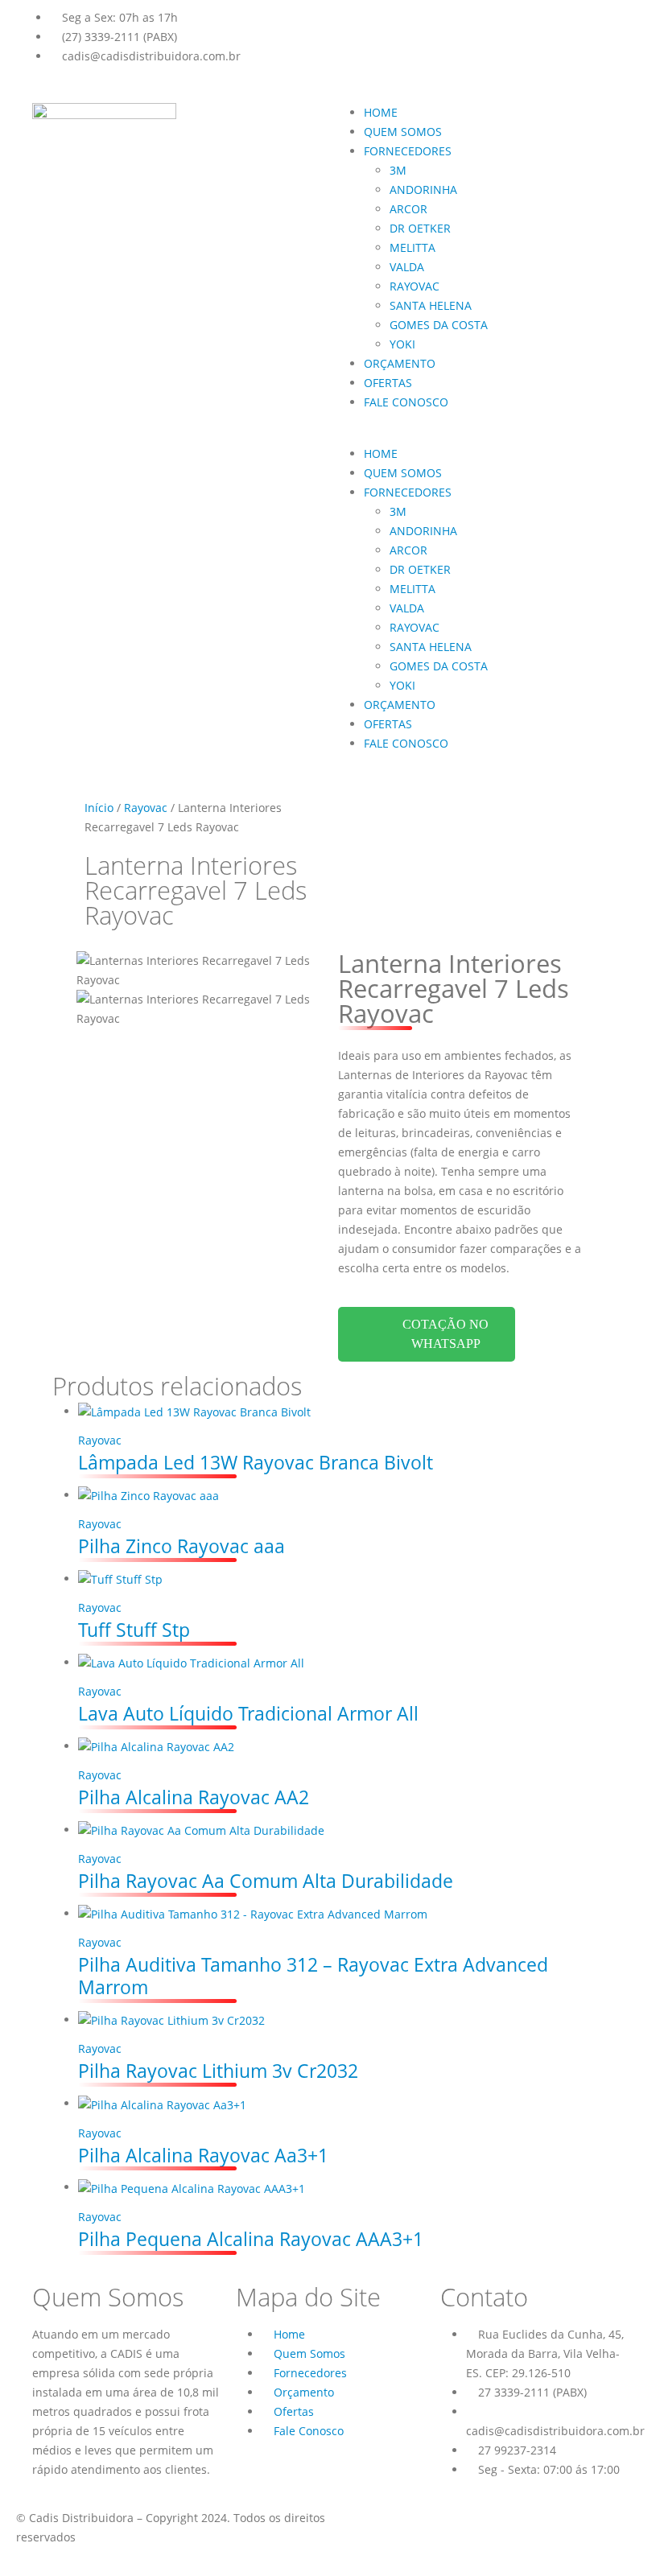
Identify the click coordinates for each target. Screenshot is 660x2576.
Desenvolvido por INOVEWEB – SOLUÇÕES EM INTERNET (481, 2518)
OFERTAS (388, 383)
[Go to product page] (343, 1412)
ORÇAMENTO (400, 363)
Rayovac (146, 808)
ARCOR (408, 209)
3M (398, 170)
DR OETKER (420, 228)
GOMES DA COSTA (439, 325)
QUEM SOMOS (403, 132)
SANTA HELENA (431, 305)
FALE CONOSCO (406, 402)
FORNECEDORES (408, 151)
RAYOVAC (415, 286)
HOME (381, 112)
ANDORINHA (423, 190)
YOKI (402, 344)
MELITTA (412, 247)
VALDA (407, 267)
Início (99, 808)
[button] (483, 435)
